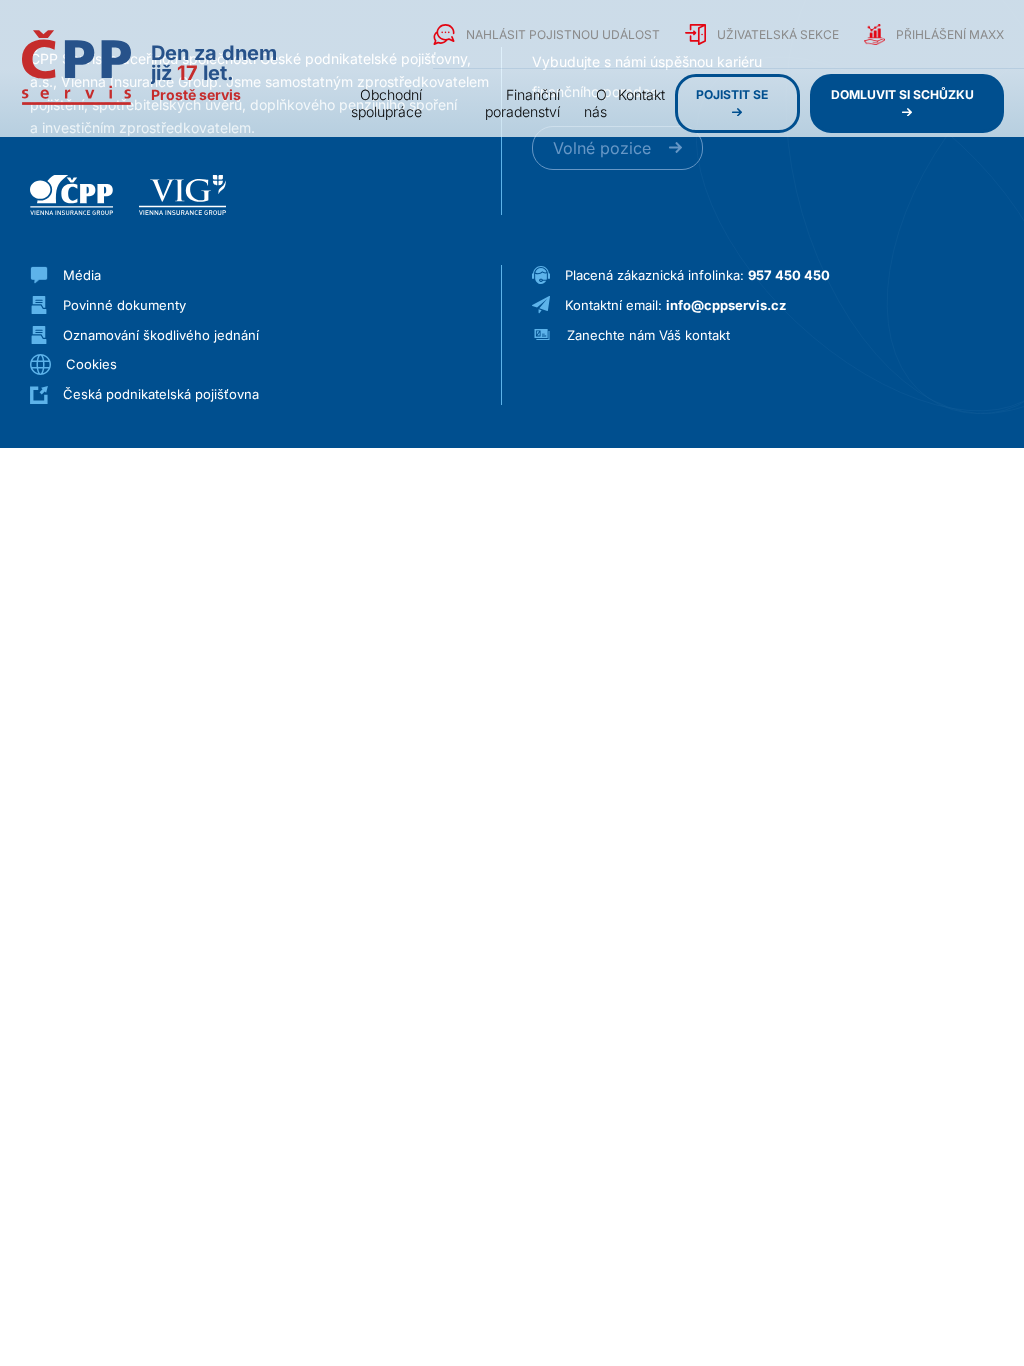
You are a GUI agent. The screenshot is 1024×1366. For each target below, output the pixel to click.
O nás (595, 103)
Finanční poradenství (522, 103)
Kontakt (641, 94)
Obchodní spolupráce (386, 103)
